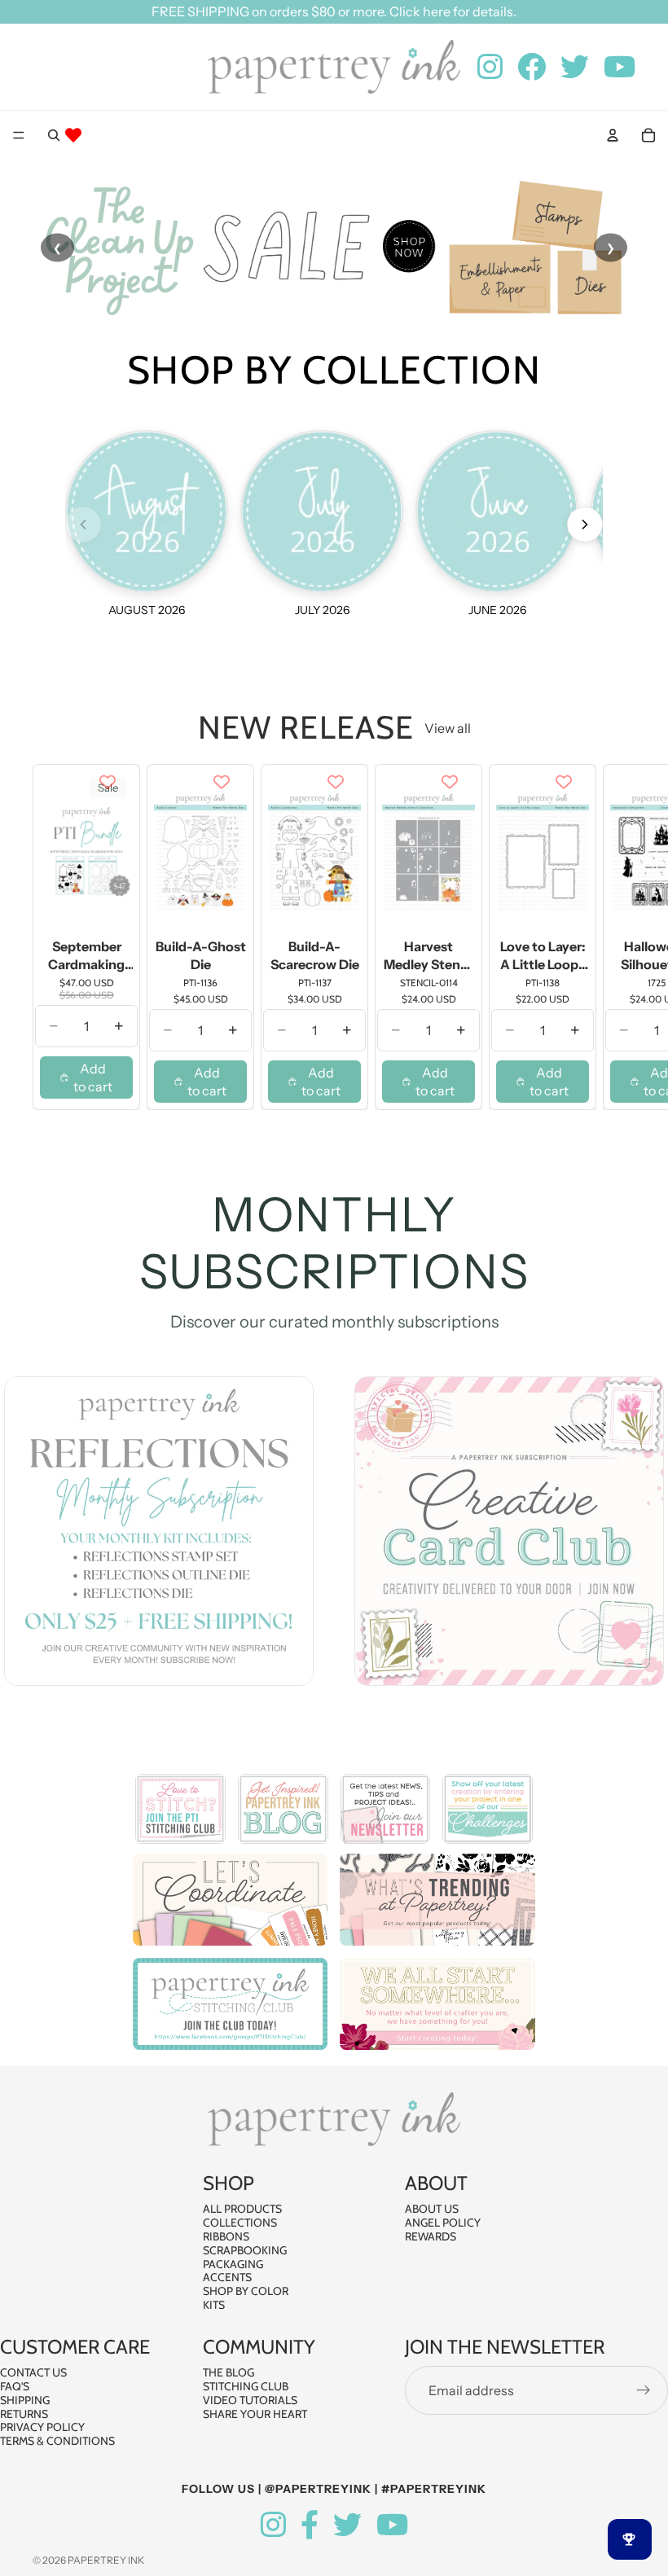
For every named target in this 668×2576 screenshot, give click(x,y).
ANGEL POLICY (443, 2223)
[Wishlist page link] (73, 135)
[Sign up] (644, 2390)
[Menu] (19, 135)
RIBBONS (226, 2236)
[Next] (585, 524)
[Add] (108, 908)
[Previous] (83, 524)
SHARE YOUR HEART (255, 2413)
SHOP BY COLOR (246, 2291)
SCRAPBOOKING (245, 2250)
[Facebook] (310, 2525)
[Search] (54, 135)
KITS (214, 2305)
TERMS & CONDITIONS (57, 2441)
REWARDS (431, 2236)
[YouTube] (392, 2525)
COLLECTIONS (240, 2223)
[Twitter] (347, 2525)
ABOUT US (432, 2209)
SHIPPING (25, 2399)
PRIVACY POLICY (42, 2427)
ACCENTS (227, 2277)
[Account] (613, 135)
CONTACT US (33, 2372)
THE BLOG (229, 2372)
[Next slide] (617, 937)
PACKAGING (233, 2263)
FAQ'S (15, 2386)
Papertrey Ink (106, 2560)
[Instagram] (273, 2525)
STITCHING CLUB (246, 2386)
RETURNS (24, 2413)
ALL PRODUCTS (242, 2209)
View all (448, 728)
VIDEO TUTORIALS (250, 2399)
